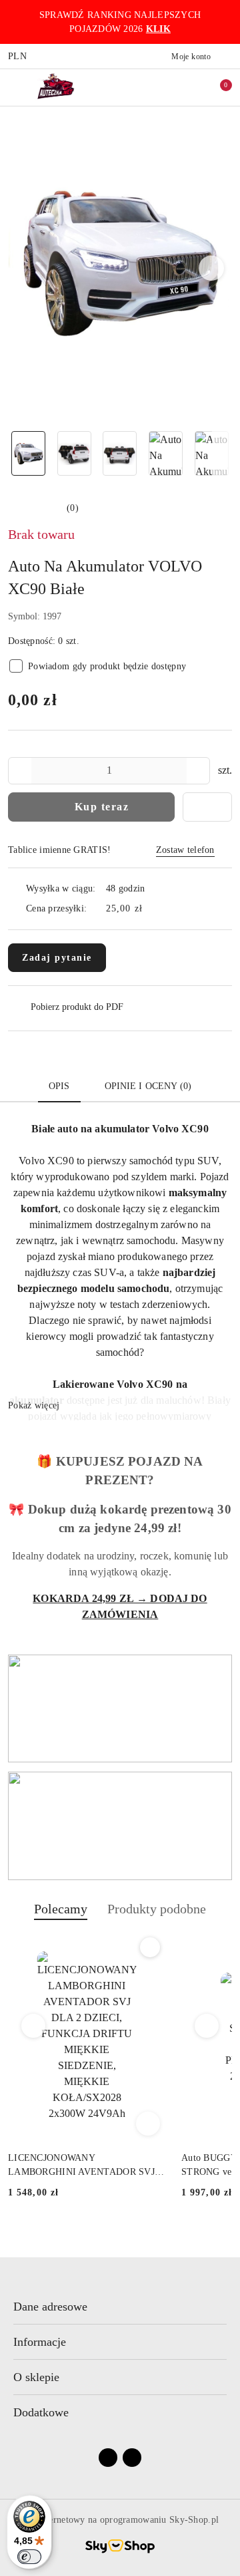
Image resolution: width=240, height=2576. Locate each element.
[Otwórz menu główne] (16, 87)
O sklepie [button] (36, 2377)
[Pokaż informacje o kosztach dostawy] (152, 909)
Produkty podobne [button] (157, 1909)
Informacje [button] (40, 2342)
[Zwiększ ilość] (199, 771)
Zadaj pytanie (57, 958)
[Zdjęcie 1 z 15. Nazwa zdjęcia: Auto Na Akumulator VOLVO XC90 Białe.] (28, 453)
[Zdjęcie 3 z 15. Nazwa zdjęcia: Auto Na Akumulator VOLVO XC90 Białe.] (120, 453)
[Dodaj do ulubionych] (207, 807)
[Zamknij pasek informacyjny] (226, 22)
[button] (212, 268)
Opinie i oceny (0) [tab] (148, 1086)
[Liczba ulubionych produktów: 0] (195, 87)
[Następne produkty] (207, 2026)
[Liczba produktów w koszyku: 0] (217, 87)
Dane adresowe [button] (50, 2307)
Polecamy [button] (61, 1909)
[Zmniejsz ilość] (19, 771)
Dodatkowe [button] (41, 2412)
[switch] (29, 2557)
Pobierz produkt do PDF (77, 1007)
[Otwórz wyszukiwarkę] (174, 87)
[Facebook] (108, 2458)
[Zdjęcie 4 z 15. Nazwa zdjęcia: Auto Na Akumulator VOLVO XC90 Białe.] (166, 453)
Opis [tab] (59, 1086)
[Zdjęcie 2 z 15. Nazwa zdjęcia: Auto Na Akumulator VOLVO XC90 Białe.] (74, 453)
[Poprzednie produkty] (34, 2026)
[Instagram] (132, 2458)
